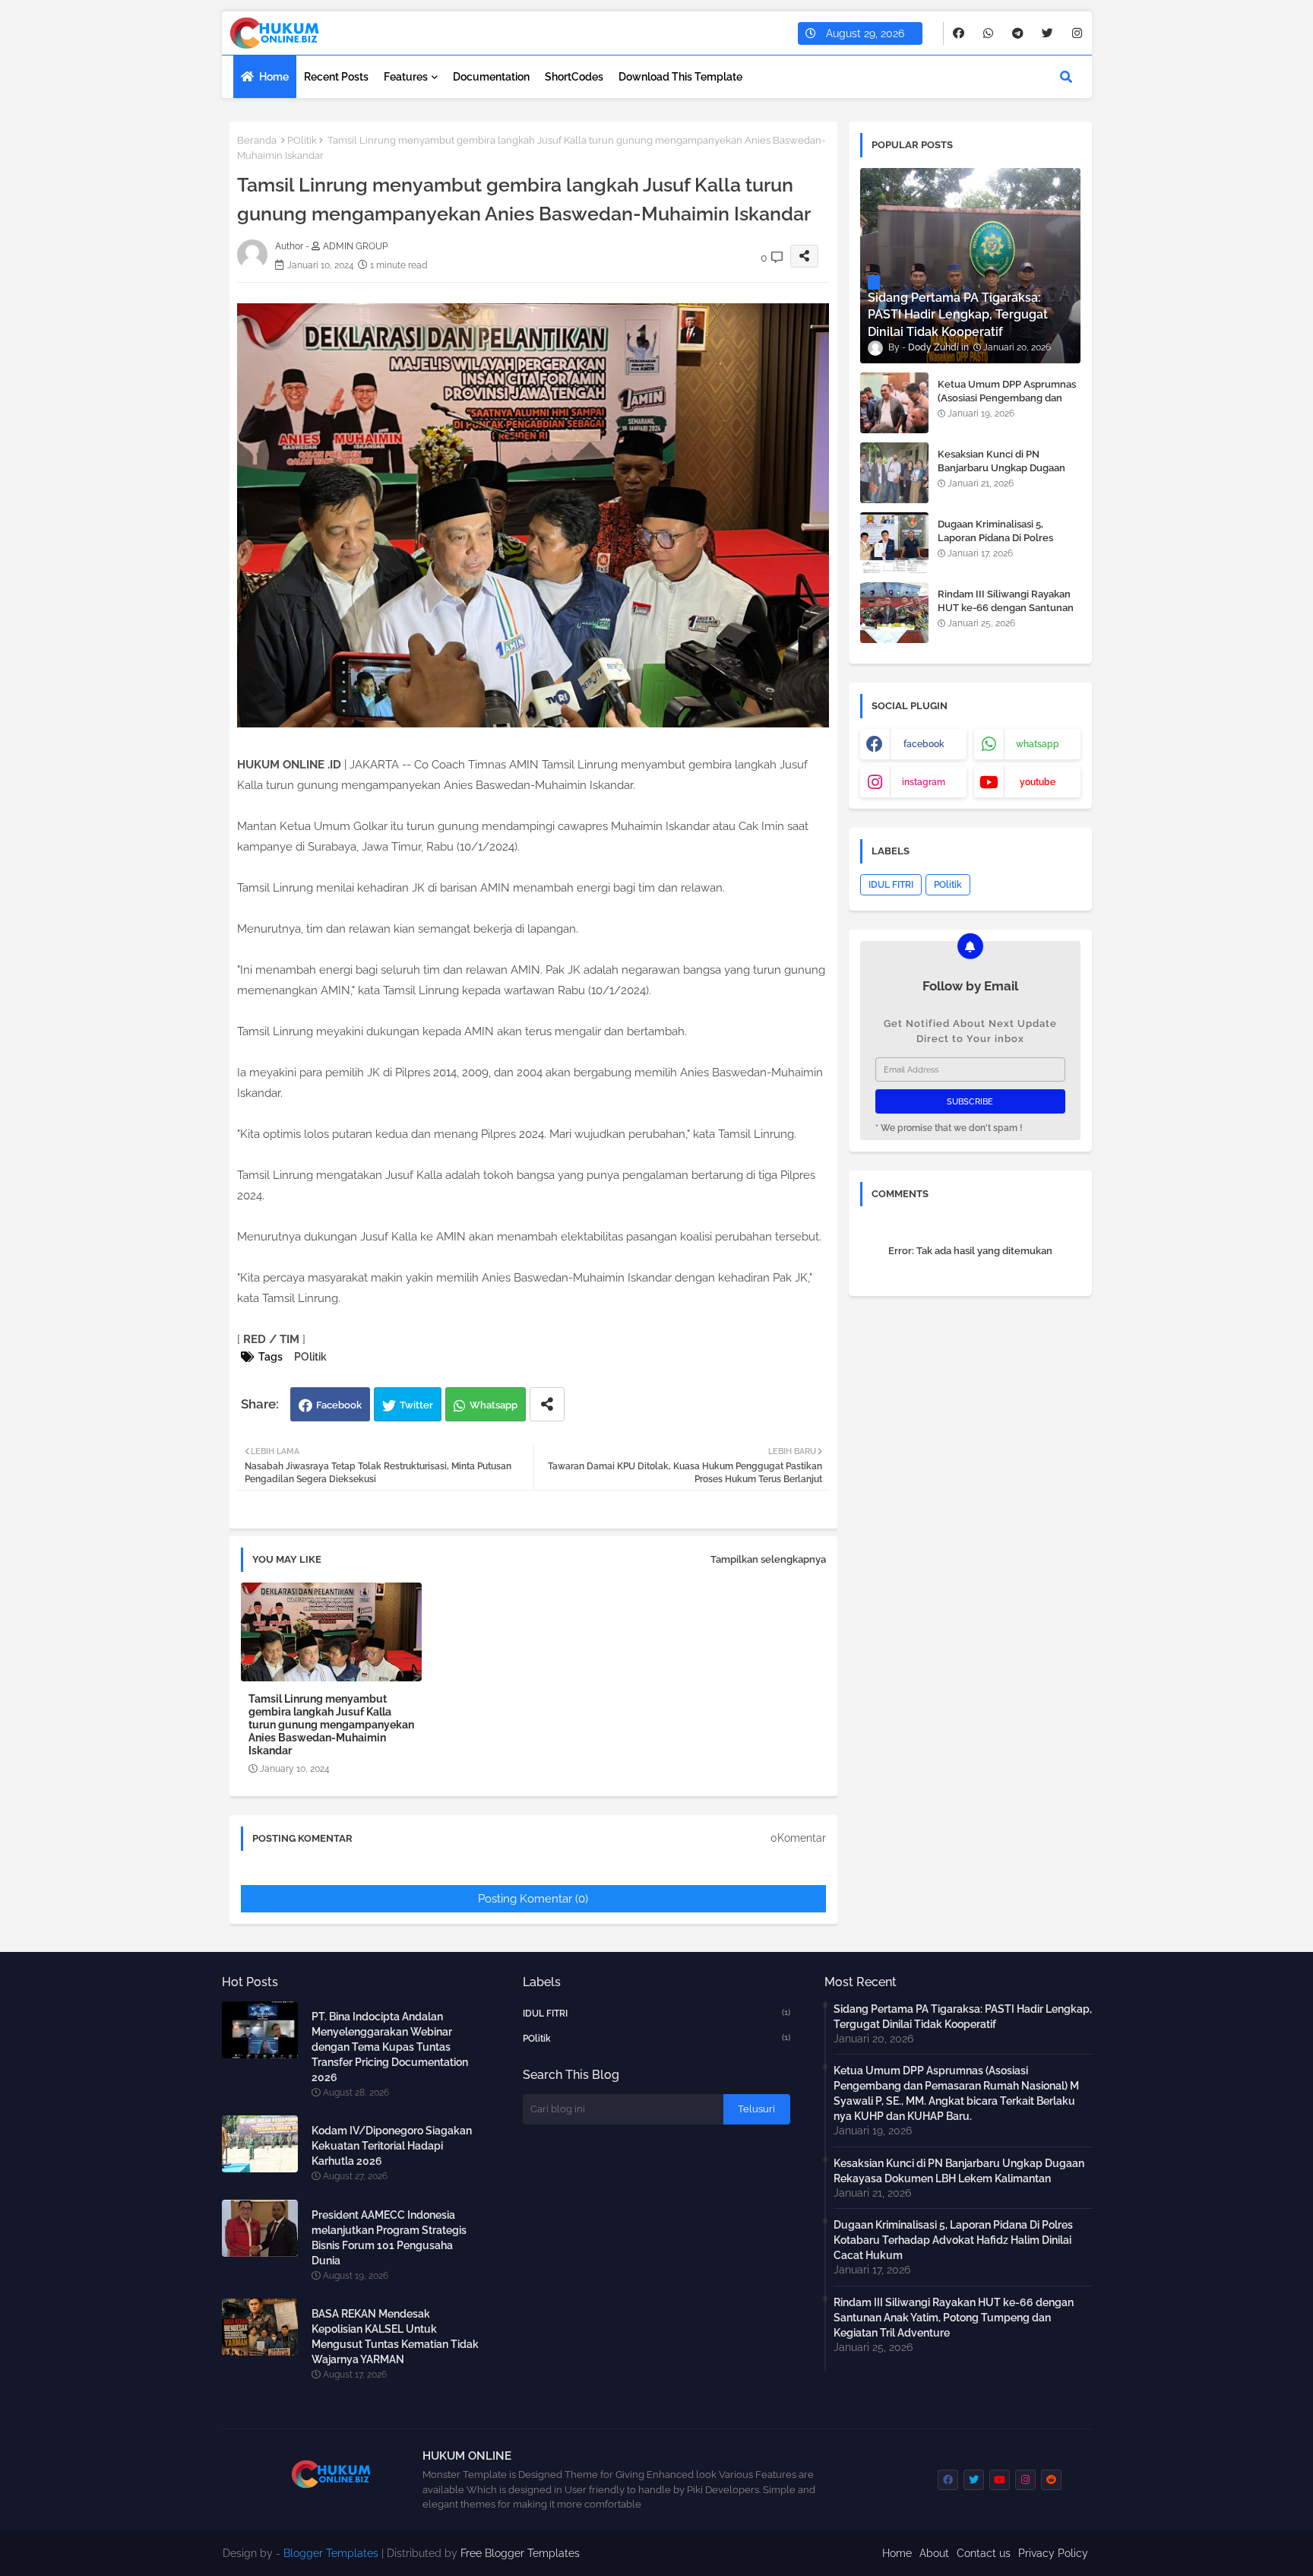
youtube (1038, 782)
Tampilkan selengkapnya (768, 1559)
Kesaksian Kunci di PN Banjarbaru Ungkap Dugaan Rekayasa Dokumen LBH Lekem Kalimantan (1001, 475)
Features (406, 77)
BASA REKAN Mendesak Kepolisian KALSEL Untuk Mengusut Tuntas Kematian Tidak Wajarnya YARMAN (395, 2337)
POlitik (302, 140)
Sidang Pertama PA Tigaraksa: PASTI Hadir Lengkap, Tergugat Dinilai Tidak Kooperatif (963, 2017)
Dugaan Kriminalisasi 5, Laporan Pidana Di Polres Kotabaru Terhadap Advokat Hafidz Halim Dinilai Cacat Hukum (953, 2240)
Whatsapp (494, 1405)
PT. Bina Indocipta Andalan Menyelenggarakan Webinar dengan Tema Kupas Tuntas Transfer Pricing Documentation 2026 (390, 2047)
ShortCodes (574, 77)
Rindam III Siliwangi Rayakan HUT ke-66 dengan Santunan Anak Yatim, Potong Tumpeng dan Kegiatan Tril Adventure (1007, 615)
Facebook (339, 1405)
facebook (924, 744)
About (934, 2553)
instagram (924, 782)
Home (274, 77)
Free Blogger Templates (520, 2553)
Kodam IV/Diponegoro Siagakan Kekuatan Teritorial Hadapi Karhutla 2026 (392, 2146)
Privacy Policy (1053, 2553)
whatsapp (1038, 744)
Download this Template (680, 77)
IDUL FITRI (891, 885)
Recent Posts (336, 77)
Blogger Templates (331, 2553)
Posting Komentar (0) (533, 1899)
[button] (1066, 77)
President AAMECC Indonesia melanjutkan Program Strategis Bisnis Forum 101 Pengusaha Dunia (389, 2238)
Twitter (416, 1405)
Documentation (491, 77)
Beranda (257, 140)
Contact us (984, 2553)
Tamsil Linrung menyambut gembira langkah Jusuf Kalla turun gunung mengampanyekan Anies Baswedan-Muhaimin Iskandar (331, 1725)
